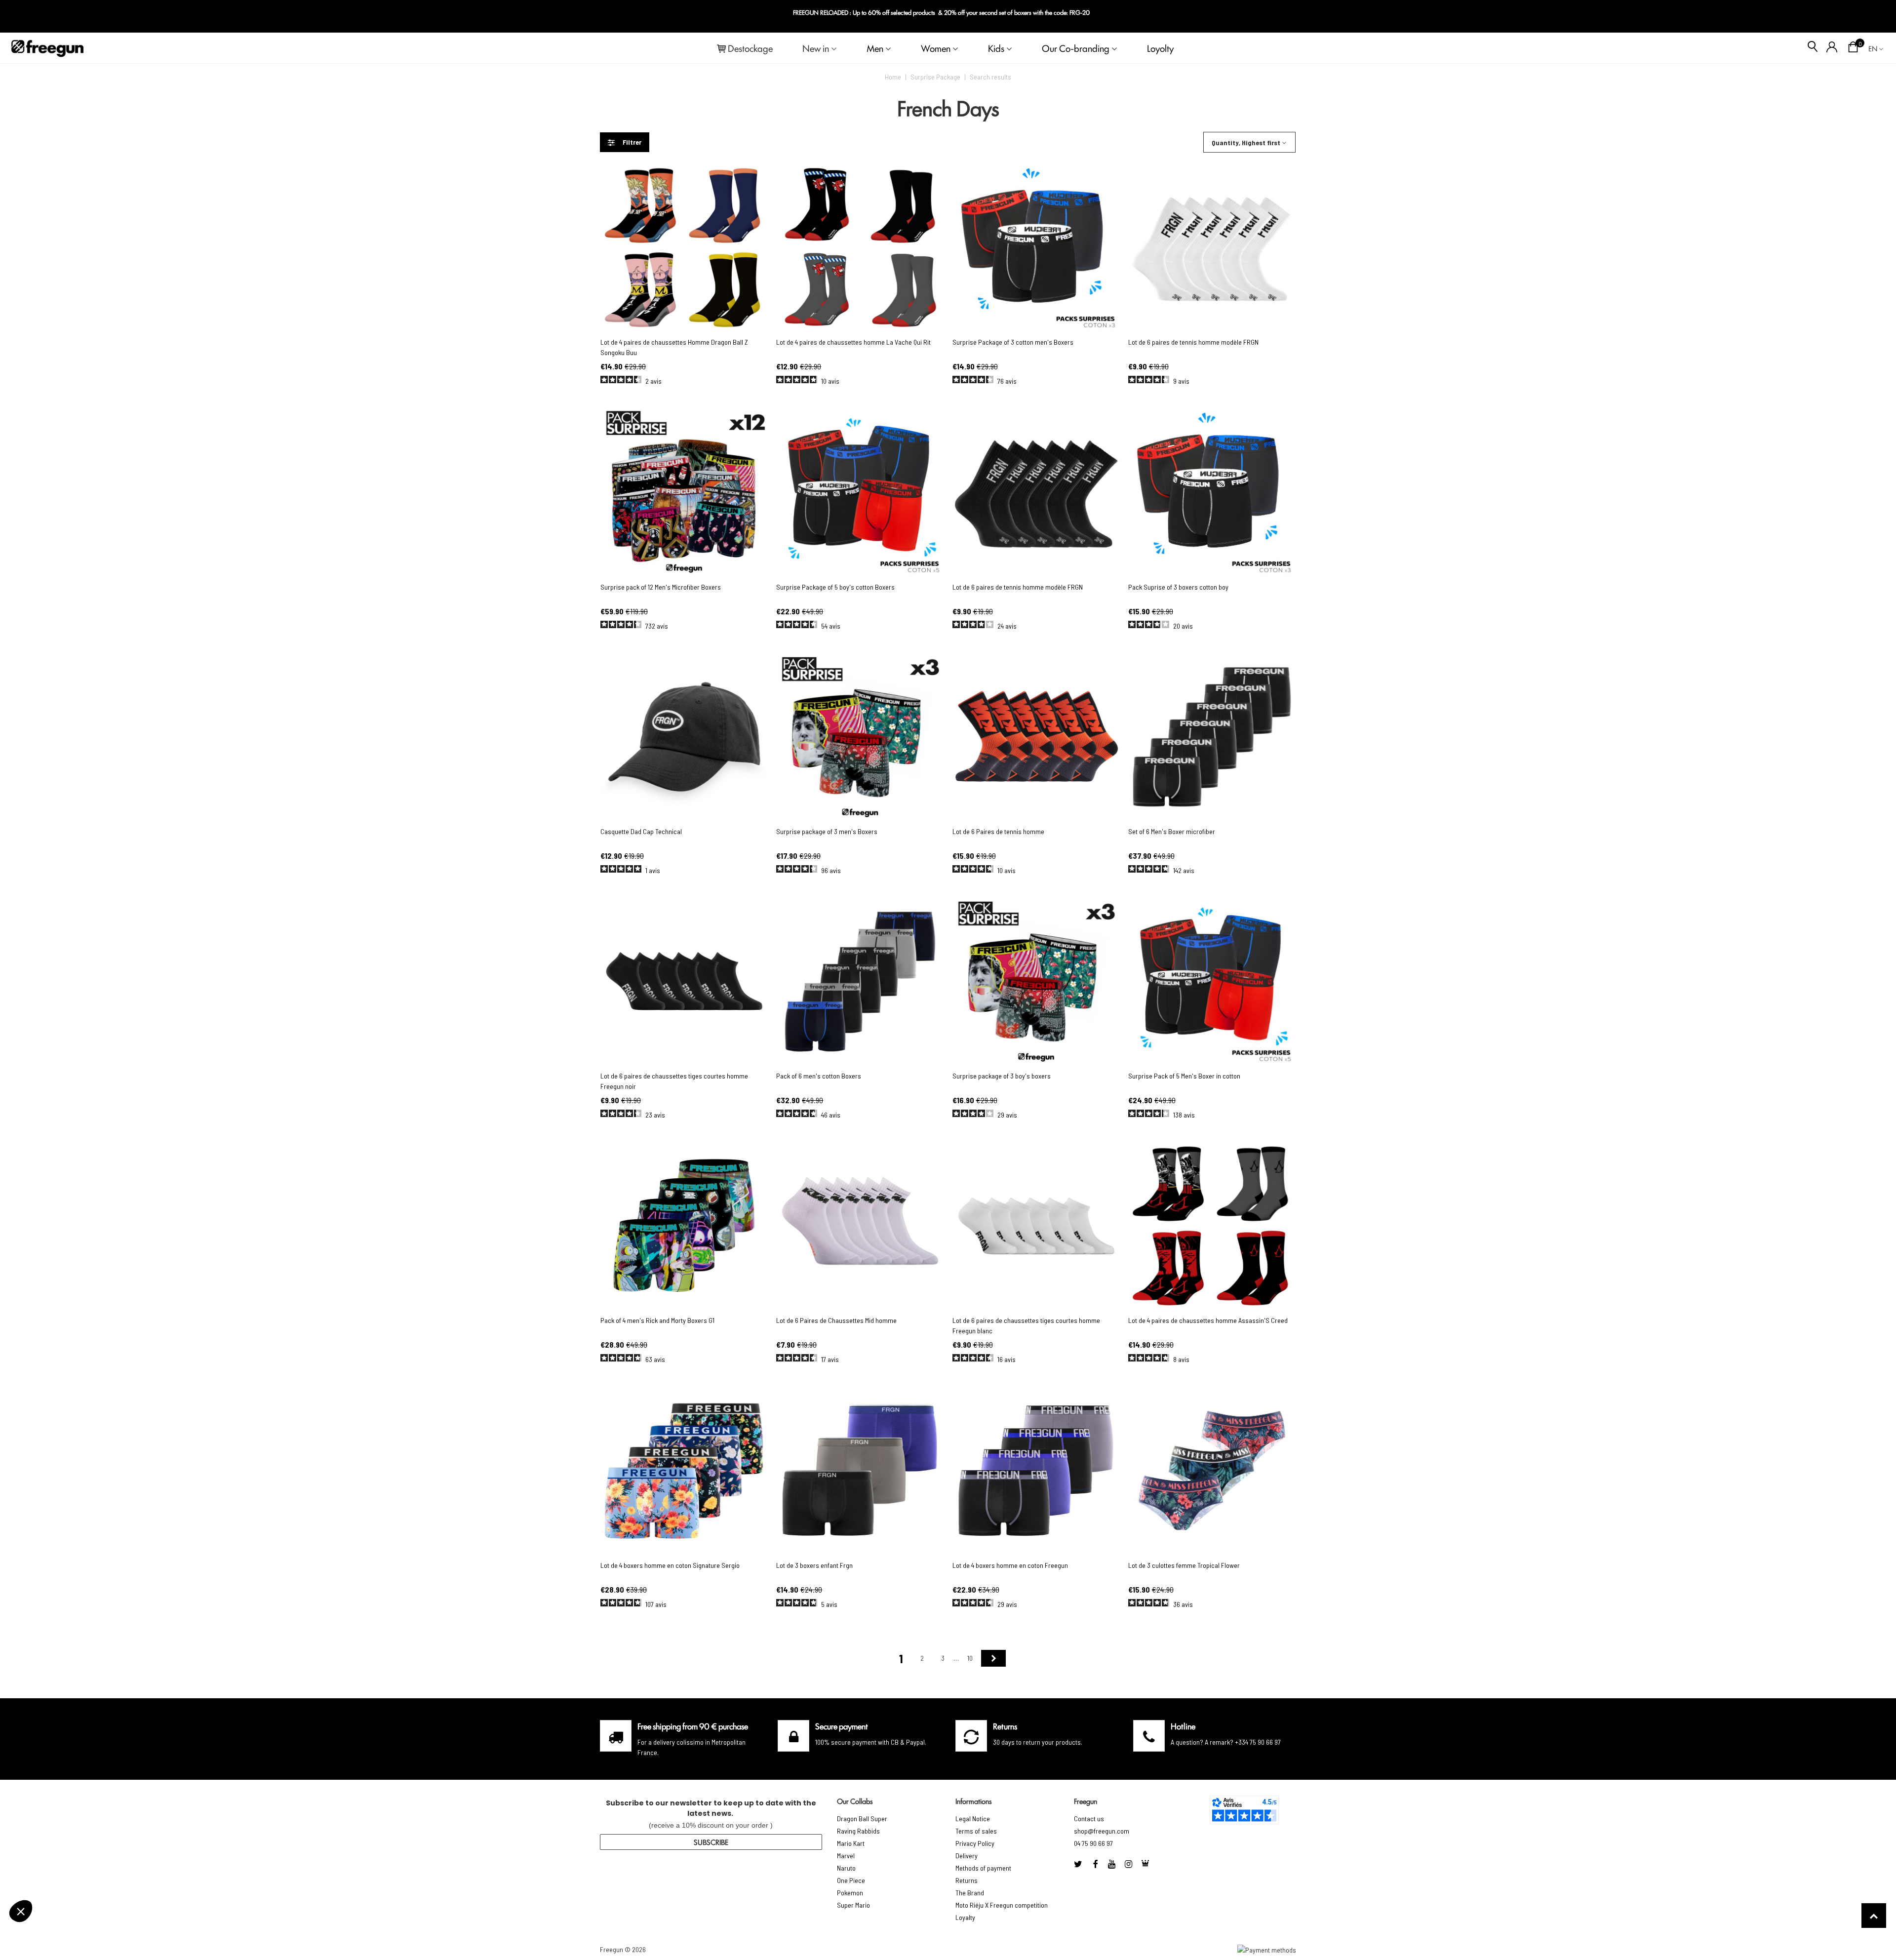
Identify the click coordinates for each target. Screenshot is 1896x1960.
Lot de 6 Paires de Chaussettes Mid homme (836, 1320)
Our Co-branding (1076, 48)
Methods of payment (983, 1868)
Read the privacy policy (51, 1879)
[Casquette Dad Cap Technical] (684, 737)
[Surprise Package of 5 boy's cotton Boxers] (860, 492)
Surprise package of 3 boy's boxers (1002, 1076)
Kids (996, 48)
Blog (1872, 17)
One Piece (851, 1880)
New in (816, 48)
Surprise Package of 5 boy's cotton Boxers (835, 587)
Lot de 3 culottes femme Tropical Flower (1184, 1565)
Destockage (750, 48)
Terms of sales (976, 1831)
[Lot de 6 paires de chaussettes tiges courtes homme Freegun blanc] (1036, 1226)
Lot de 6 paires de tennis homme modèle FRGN (1193, 342)
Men (875, 48)
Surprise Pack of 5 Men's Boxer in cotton (1184, 1076)
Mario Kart (851, 1843)
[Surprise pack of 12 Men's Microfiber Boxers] (684, 492)
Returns (967, 1880)
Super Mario (853, 1905)
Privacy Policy (975, 1843)
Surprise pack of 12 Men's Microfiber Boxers (661, 587)
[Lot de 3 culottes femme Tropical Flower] (1212, 1470)
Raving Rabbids (858, 1831)
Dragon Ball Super (862, 1819)
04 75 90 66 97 (1093, 1843)
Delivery (967, 1856)
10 (970, 1658)
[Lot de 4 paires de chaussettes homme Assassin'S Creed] (1212, 1226)
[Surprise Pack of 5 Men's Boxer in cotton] (1212, 981)
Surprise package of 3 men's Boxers (827, 831)
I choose (62, 1910)
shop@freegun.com (1102, 1831)
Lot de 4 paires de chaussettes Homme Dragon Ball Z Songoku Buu (674, 347)
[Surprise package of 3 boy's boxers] (1036, 981)
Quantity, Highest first (1246, 142)
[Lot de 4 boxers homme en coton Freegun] (1036, 1470)
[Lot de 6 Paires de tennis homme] (1036, 737)
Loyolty (1160, 48)
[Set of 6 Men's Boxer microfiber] (1212, 737)
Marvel (846, 1856)
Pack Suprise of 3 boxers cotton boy (1178, 587)
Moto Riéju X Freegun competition (1002, 1905)
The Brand (970, 1893)
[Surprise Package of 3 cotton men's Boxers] (1036, 248)
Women (936, 48)
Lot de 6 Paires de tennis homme (998, 831)
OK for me (165, 1910)
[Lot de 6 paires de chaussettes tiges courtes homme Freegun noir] (684, 981)
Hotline (1183, 1726)
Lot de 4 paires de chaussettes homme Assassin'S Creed (1208, 1320)
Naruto (846, 1868)
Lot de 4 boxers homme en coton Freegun (1010, 1565)
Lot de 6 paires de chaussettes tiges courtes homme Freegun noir (674, 1081)
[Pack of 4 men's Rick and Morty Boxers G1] (684, 1226)
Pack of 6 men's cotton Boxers (819, 1076)
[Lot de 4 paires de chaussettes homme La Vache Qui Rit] (860, 248)
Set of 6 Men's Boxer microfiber (1172, 831)
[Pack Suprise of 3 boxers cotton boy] (1212, 492)
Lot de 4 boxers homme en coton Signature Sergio (670, 1565)
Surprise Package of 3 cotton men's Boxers (1013, 342)
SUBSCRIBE (711, 1842)
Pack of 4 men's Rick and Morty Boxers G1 (657, 1320)
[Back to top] (1874, 1916)
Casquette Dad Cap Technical (641, 831)
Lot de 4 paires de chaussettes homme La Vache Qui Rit (853, 342)
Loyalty (965, 1917)
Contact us (1089, 1819)
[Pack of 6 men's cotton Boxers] (860, 981)
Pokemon (850, 1893)
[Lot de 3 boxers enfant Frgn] (860, 1470)
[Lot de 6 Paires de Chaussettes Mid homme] (860, 1226)
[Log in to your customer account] (1832, 48)
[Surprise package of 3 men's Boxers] (860, 737)
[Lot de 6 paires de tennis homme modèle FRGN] (1212, 248)
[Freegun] (47, 48)
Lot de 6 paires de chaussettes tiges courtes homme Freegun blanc (1026, 1325)
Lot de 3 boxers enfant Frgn (814, 1565)
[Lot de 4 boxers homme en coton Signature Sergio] (684, 1470)
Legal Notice (973, 1819)
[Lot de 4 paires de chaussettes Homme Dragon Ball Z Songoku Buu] (684, 248)
